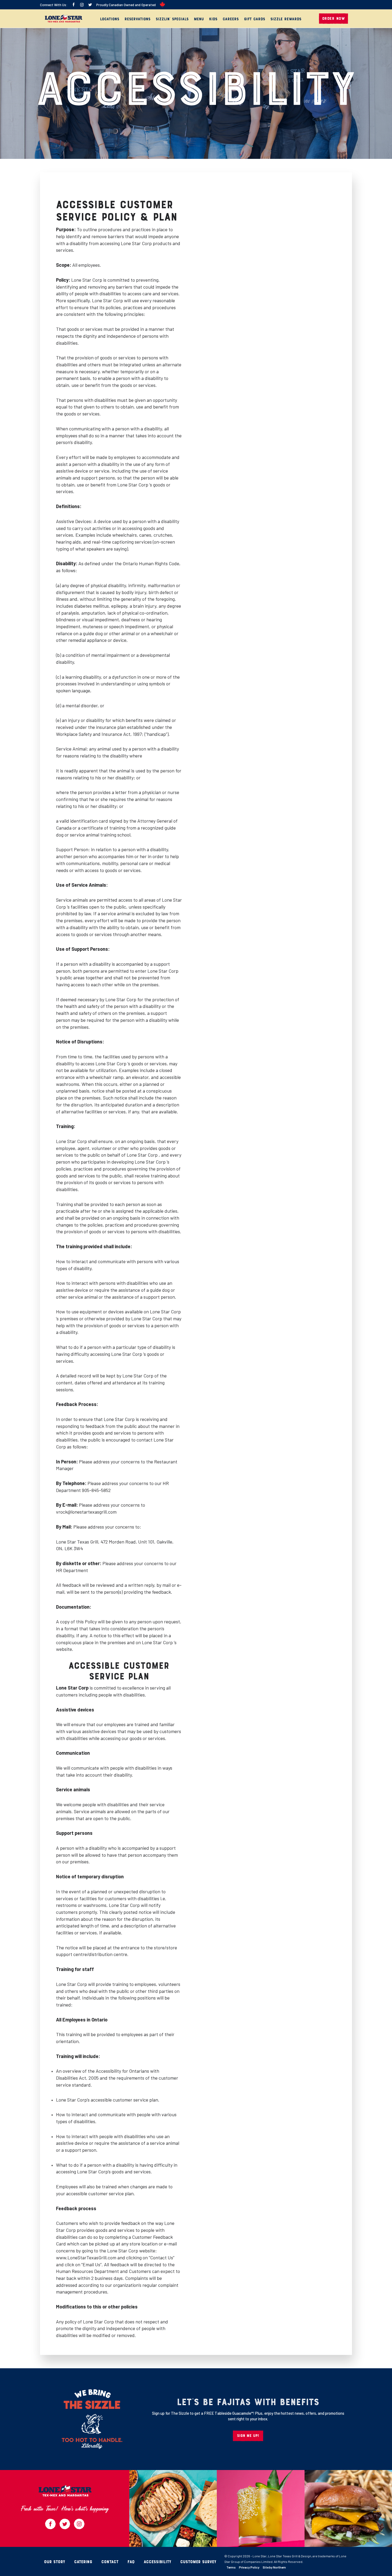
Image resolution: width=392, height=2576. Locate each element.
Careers (231, 19)
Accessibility (157, 2562)
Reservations (137, 19)
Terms (231, 2567)
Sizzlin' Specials (172, 19)
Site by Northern (274, 2567)
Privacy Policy (249, 2567)
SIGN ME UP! (248, 2436)
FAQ (131, 2562)
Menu (199, 19)
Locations (110, 19)
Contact (110, 2562)
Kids (213, 19)
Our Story (55, 2562)
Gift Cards (255, 19)
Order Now (334, 19)
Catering (83, 2562)
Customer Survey (198, 2562)
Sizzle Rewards (286, 19)
